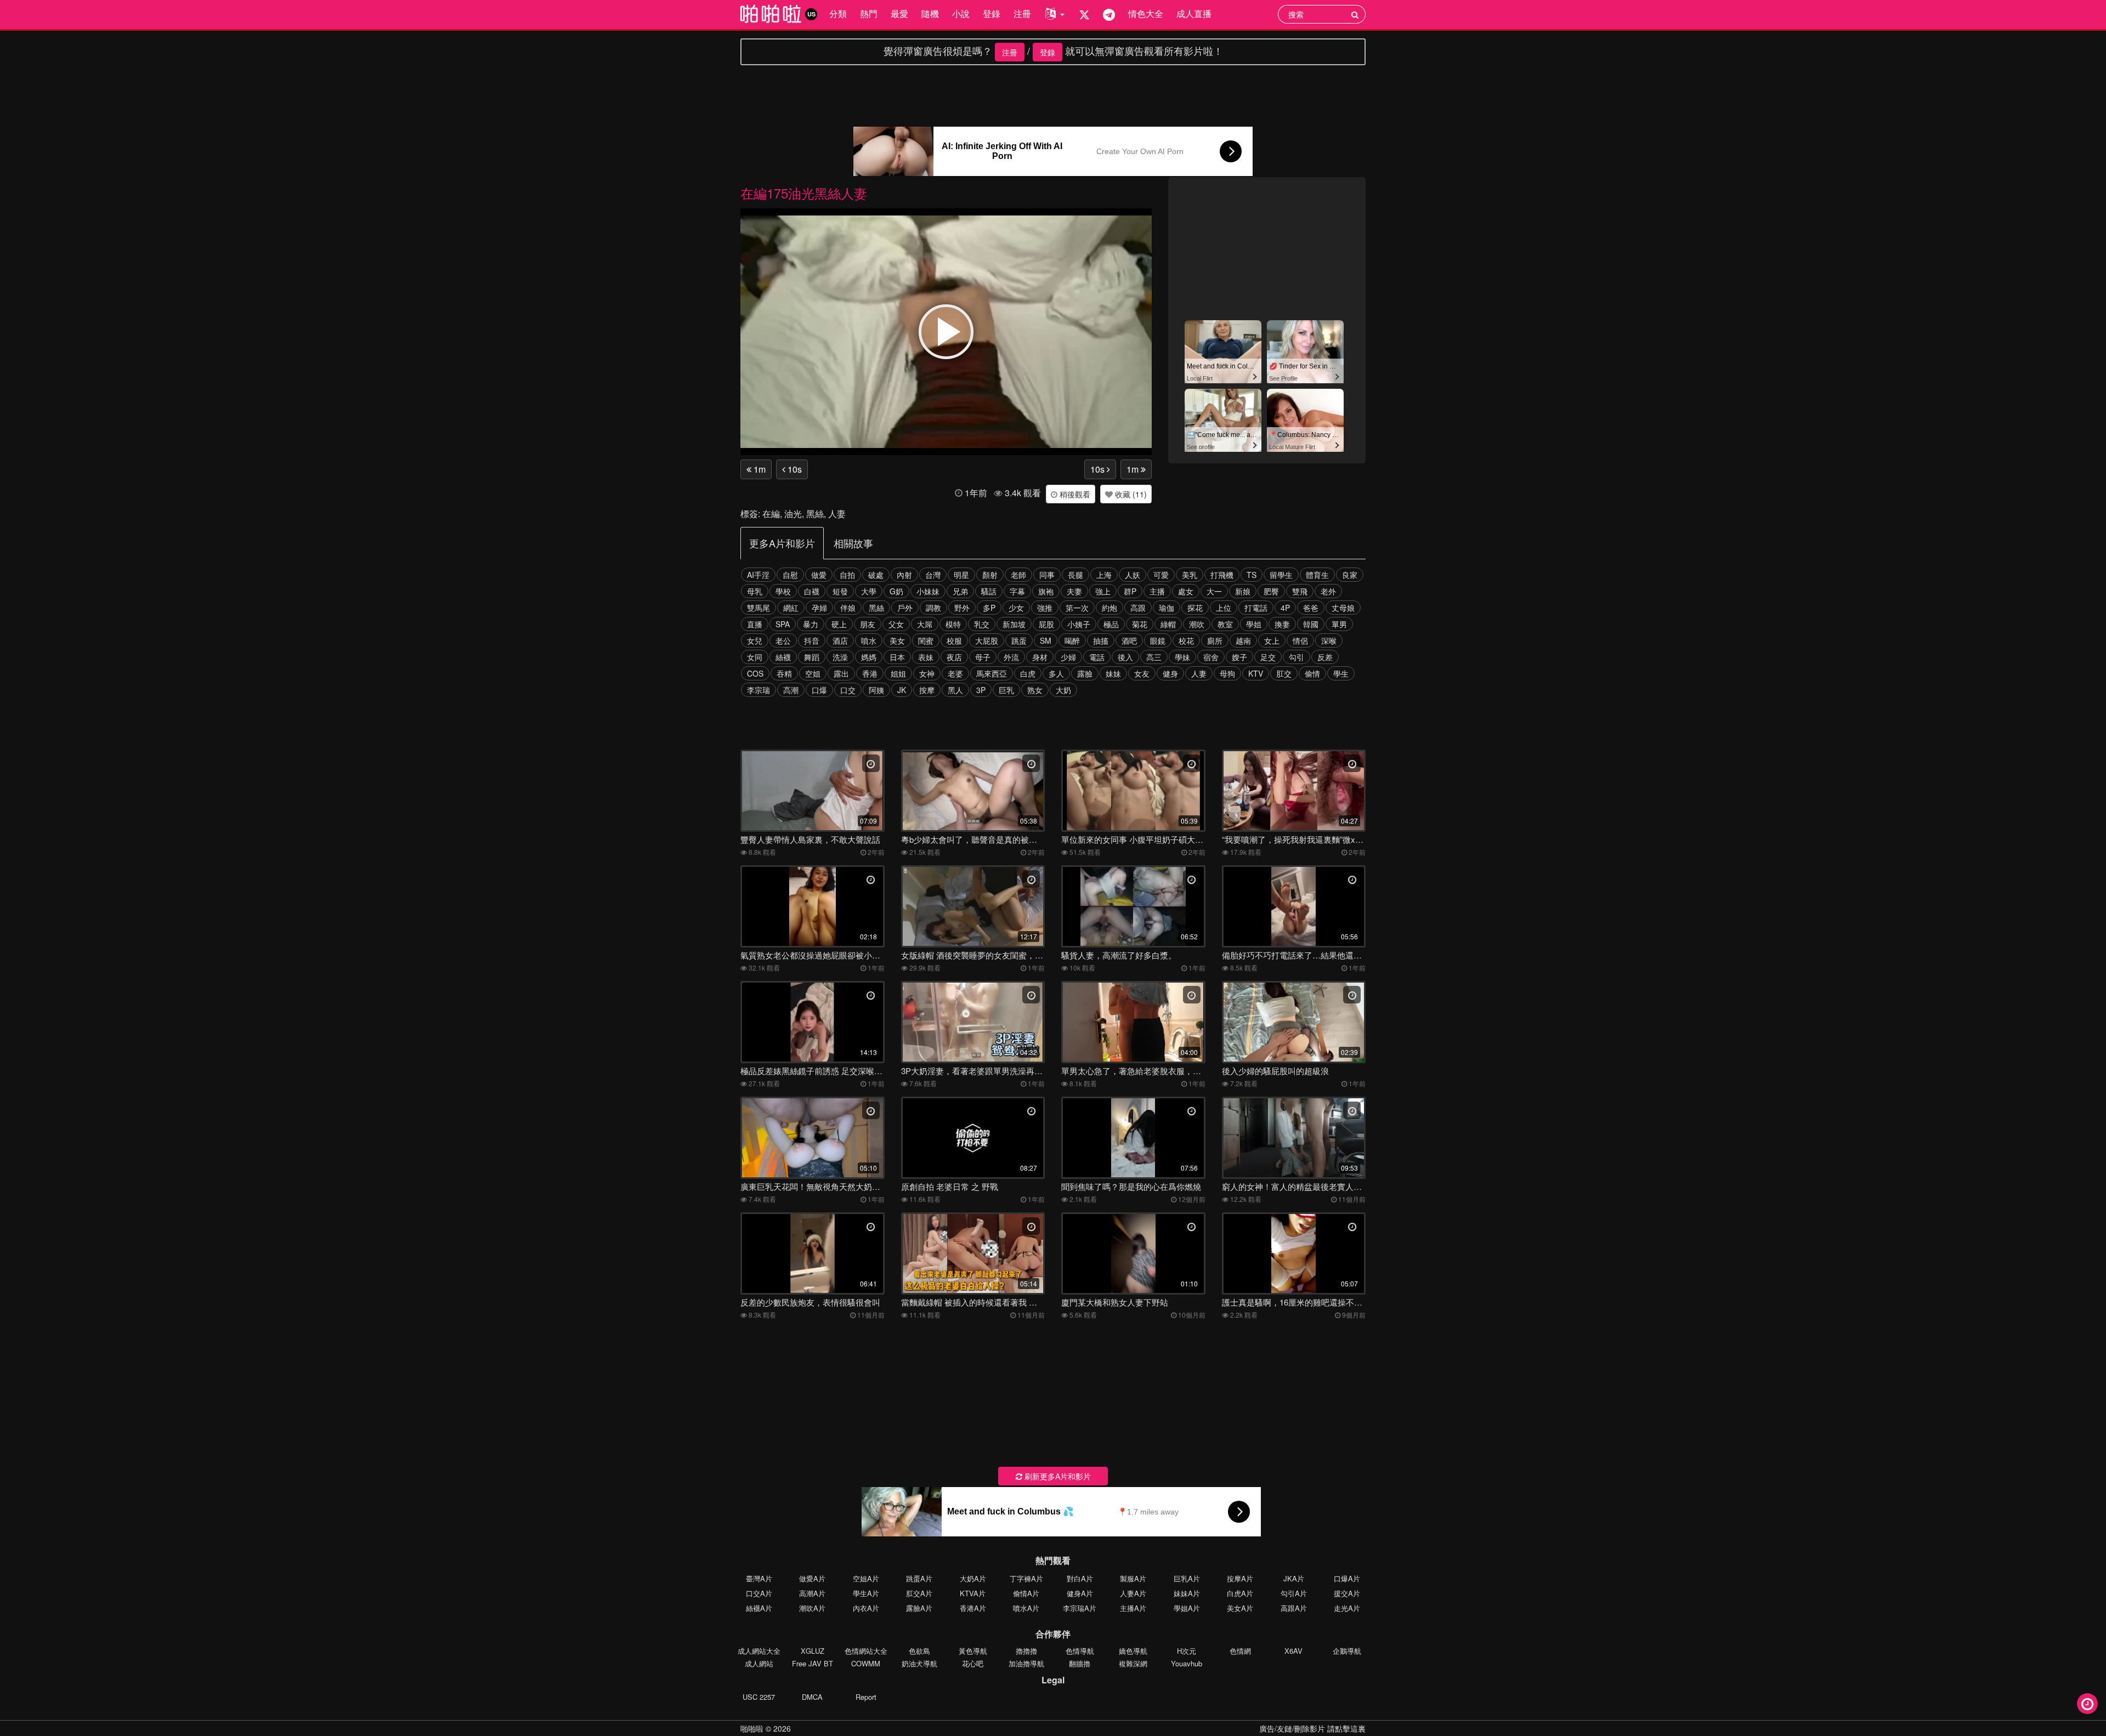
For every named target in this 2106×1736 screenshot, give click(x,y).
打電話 (1256, 608)
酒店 (840, 640)
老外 (1328, 591)
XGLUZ (813, 1651)
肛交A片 (919, 1593)
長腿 (1075, 575)
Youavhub (1187, 1663)
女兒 (755, 640)
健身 (1170, 673)
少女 (1016, 608)
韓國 (1311, 624)
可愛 (1161, 575)
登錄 (992, 13)
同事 (1047, 575)
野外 (962, 608)
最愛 (899, 13)
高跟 (1138, 608)
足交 (1268, 657)
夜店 (954, 657)
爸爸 (1311, 608)
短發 (840, 591)
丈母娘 (1343, 608)
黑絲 (815, 514)
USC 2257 (759, 1697)
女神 (927, 673)
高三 (1154, 657)
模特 (953, 624)
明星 (961, 575)
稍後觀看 (1074, 494)
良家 (1350, 575)
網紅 (791, 608)
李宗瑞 (758, 690)
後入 (1125, 657)
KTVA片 (973, 1593)
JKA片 (1294, 1578)
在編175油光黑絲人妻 (804, 193)
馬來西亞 (992, 673)
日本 (897, 657)
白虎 (1028, 673)
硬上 (839, 624)
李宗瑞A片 (1080, 1608)
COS (755, 673)
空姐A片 (866, 1578)
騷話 (989, 591)
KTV (1256, 673)
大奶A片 (973, 1578)
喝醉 (1072, 640)
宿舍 (1211, 657)
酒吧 (1129, 640)
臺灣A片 (759, 1578)
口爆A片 (1347, 1578)
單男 (1339, 624)
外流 (1011, 657)
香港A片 (973, 1608)
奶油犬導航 (919, 1663)
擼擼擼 (1026, 1651)
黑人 (955, 690)
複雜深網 (1133, 1663)
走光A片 (1347, 1608)
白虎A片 (1240, 1593)
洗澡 (840, 657)
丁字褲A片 (1026, 1578)
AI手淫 (758, 575)
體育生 (1317, 575)
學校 (783, 591)
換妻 (1282, 624)
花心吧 (973, 1663)
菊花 (1140, 624)
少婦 (1068, 657)
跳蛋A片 (919, 1578)
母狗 (1227, 673)
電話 (1097, 657)
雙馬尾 (758, 608)
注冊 (1022, 13)
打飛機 (1222, 575)
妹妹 (1113, 673)
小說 (961, 13)
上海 (1104, 575)
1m (758, 469)
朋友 (868, 624)
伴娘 (848, 608)
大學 (869, 591)
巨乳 (1006, 690)
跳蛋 (1019, 640)
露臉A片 (919, 1608)
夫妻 (1074, 591)
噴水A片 (1026, 1608)
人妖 (1133, 575)
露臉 (1085, 673)
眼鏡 (1158, 640)
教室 (1225, 624)
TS (1252, 575)
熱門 (869, 13)
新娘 (1243, 591)
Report (866, 1697)
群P (1130, 591)
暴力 (811, 624)
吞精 (784, 673)
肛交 (1284, 673)
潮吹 (1197, 624)
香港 (870, 673)
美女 (897, 640)
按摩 (927, 690)
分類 (838, 13)
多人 (1056, 673)
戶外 (905, 608)
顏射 (990, 575)
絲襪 (783, 657)
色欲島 (919, 1651)
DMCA (812, 1697)
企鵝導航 (1347, 1651)
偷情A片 (1026, 1593)
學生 (1341, 673)
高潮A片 (812, 1593)
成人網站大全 (759, 1651)
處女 (1186, 591)
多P (989, 608)
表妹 (926, 657)
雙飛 (1300, 591)
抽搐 (1101, 640)
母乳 (755, 591)
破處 (876, 575)
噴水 (869, 640)
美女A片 (1240, 1608)
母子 (983, 657)
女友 (1142, 673)
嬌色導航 (1133, 1651)
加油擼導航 (1026, 1663)
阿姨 (876, 690)
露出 (841, 673)
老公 (783, 640)
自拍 (847, 575)
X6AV (1293, 1651)
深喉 (1329, 640)
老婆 (955, 673)
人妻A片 (1133, 1593)
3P (981, 690)
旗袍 (1046, 591)
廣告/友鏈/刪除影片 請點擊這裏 (1312, 1728)
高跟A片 (1294, 1608)
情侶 (1300, 640)
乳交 (982, 624)
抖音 (812, 640)
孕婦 (819, 608)
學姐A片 (1187, 1608)
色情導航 (1080, 1651)
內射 (904, 575)
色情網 (1240, 1651)
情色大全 (1146, 13)
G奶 (896, 591)
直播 (755, 624)
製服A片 (1133, 1578)
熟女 (1035, 690)
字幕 (1017, 591)
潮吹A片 (812, 1608)
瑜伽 (1167, 608)
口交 (848, 690)
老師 (1018, 575)
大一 (1214, 591)
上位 (1224, 608)
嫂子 (1239, 657)
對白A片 (1080, 1578)
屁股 (1046, 624)
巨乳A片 (1187, 1578)
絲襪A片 (759, 1608)
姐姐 (898, 673)
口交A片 (759, 1593)
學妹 (1182, 657)
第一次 (1077, 608)
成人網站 (759, 1663)
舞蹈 (812, 657)
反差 (1325, 657)
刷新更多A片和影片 (1057, 1476)
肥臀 (1271, 591)
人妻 (837, 514)
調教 (933, 608)
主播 (1157, 591)
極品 (1111, 624)
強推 (1045, 608)
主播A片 (1133, 1608)
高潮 (791, 690)
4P (1285, 608)
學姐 (1254, 624)
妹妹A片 (1187, 1593)
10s (794, 469)
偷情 (1312, 673)
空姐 (813, 673)
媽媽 (869, 657)
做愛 (819, 575)
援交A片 (1347, 1593)
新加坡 (1014, 624)
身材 (1040, 657)
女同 (755, 657)
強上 (1103, 591)
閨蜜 (926, 640)
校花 (1186, 640)
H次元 (1187, 1651)
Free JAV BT (813, 1663)
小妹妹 (928, 591)
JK (902, 690)
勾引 (1297, 657)
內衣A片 (866, 1608)
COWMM (866, 1663)
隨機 (930, 13)
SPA (783, 624)
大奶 (1063, 690)
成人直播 (1194, 13)
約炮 (1109, 608)
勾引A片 (1294, 1593)
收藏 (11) (1130, 494)
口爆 (819, 690)
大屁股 (987, 640)
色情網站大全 (866, 1651)
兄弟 (960, 591)
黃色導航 (973, 1651)
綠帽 (1168, 624)
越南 (1243, 640)
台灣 (933, 575)
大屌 (925, 624)
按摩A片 (1240, 1578)
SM (1046, 640)
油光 (793, 514)
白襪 (812, 591)
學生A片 (866, 1593)
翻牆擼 (1080, 1663)
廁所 (1215, 640)
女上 (1272, 640)
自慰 (790, 575)
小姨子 (1079, 624)
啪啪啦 (752, 1728)
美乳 (1190, 575)
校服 (954, 640)
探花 (1195, 608)
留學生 (1281, 575)
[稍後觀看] (2087, 1704)
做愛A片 (812, 1578)
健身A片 (1080, 1593)
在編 (771, 514)
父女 (896, 624)
